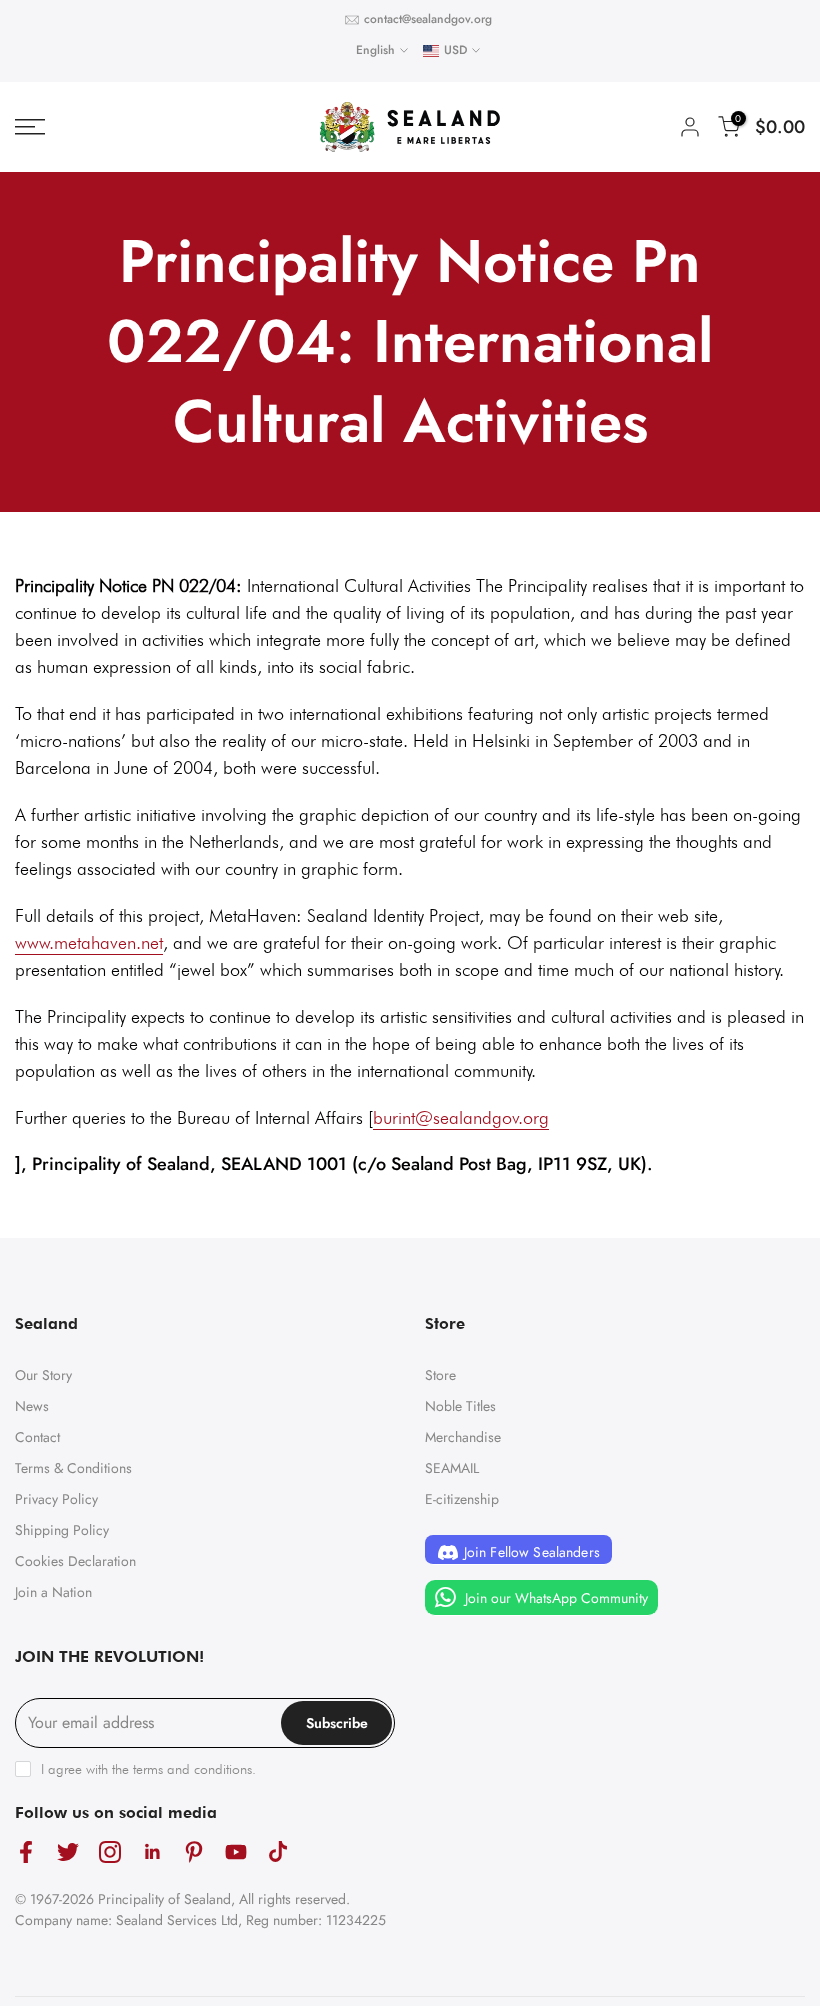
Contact (37, 1437)
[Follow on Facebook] (26, 1851)
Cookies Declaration (75, 1561)
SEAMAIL (452, 1468)
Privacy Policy (56, 1499)
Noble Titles (460, 1406)
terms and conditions (192, 1769)
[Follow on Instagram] (110, 1851)
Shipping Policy (62, 1530)
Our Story (43, 1375)
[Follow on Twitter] (68, 1851)
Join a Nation (53, 1592)
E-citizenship (462, 1499)
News (32, 1406)
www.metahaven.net (89, 942)
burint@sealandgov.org (461, 1117)
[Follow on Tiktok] (278, 1851)
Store (440, 1375)
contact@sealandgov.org (428, 19)
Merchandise (463, 1437)
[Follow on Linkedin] (152, 1851)
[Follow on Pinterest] (194, 1851)
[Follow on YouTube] (236, 1851)
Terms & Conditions (73, 1468)
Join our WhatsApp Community (554, 1598)
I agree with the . (148, 1769)
